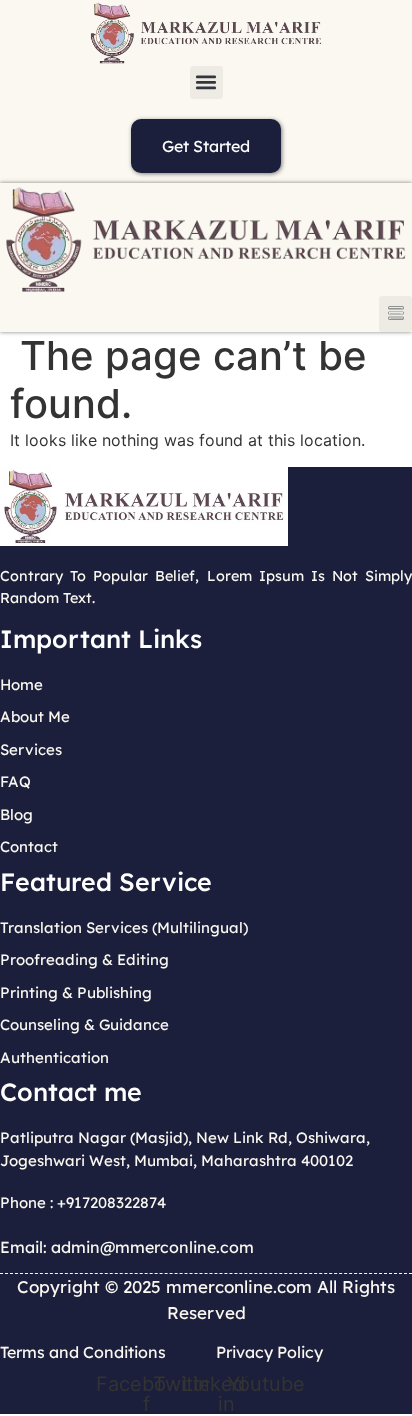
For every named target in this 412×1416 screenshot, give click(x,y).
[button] (206, 82)
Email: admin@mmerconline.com (127, 1247)
